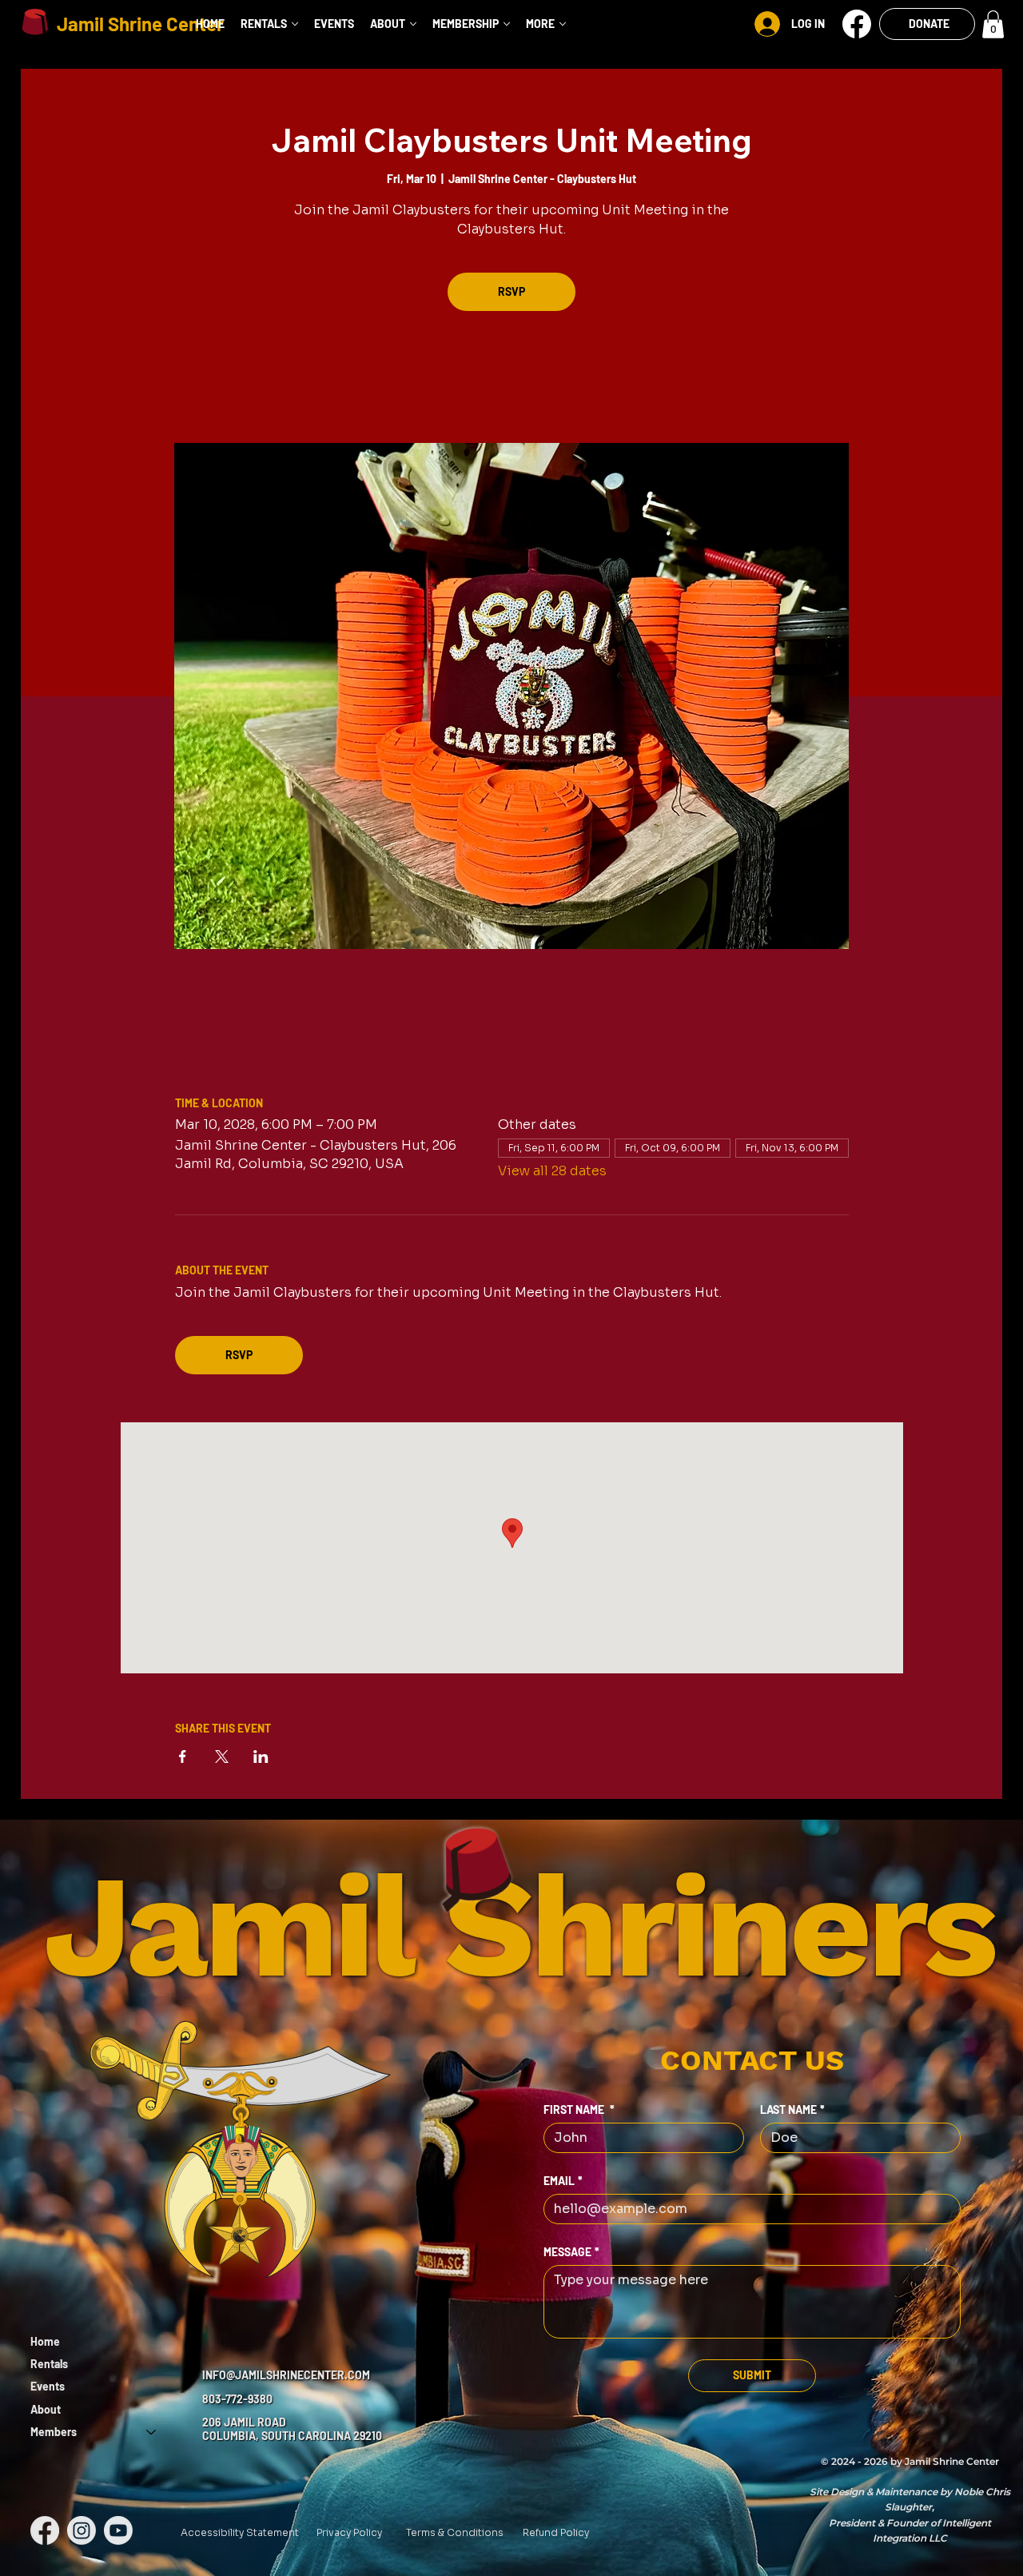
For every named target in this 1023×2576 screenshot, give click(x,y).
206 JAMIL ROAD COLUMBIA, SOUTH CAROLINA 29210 (292, 2429)
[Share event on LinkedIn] (261, 1757)
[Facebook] (45, 2530)
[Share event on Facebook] (183, 1757)
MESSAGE (571, 2252)
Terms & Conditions (455, 2532)
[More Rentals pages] (295, 24)
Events (48, 2386)
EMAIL (563, 2181)
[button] (857, 24)
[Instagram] (82, 2530)
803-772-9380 (237, 2399)
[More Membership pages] (507, 24)
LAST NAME (792, 2109)
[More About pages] (413, 24)
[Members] (152, 2432)
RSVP (511, 291)
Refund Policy (556, 2532)
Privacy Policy (349, 2532)
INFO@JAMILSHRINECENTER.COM (286, 2375)
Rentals (49, 2364)
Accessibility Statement (240, 2532)
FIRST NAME (579, 2109)
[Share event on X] (222, 1757)
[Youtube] (118, 2530)
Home (45, 2341)
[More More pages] (563, 24)
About (46, 2409)
